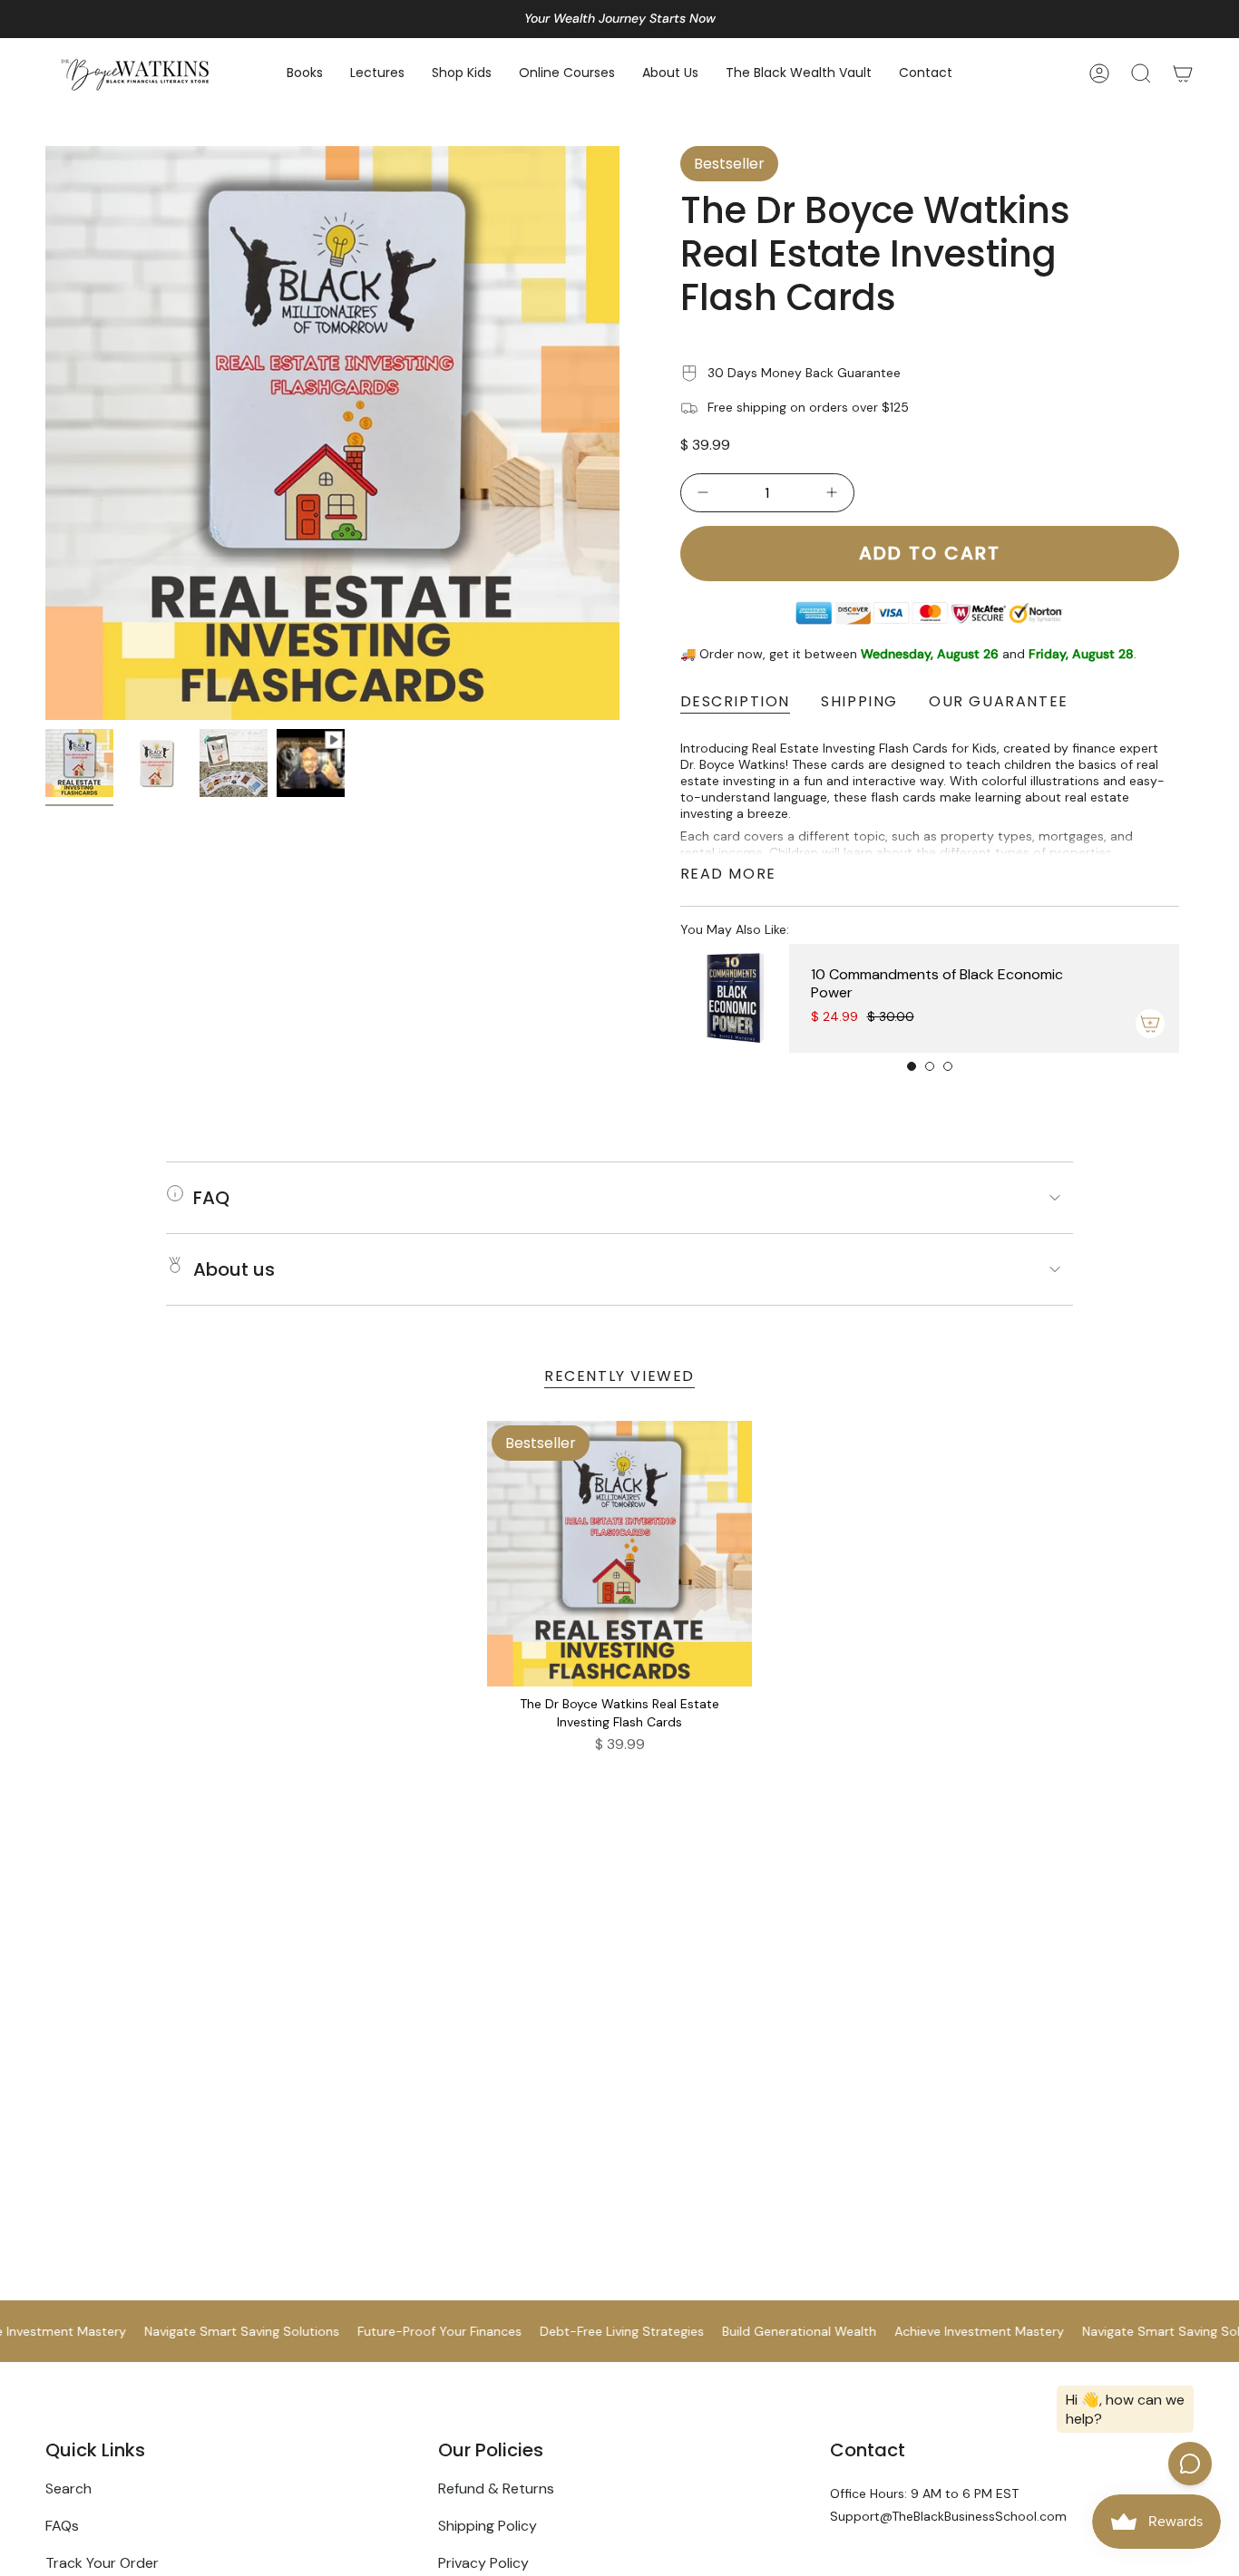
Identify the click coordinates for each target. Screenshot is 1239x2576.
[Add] (1150, 1024)
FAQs (62, 2526)
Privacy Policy (483, 2563)
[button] (305, 74)
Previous (45, 433)
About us (234, 1269)
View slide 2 (930, 1066)
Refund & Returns (496, 2489)
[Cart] (1183, 73)
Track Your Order (102, 2563)
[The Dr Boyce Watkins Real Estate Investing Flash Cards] (620, 1554)
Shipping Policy (488, 2526)
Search (68, 2489)
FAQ (211, 1198)
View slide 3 (948, 1066)
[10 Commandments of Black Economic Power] (735, 998)
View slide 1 (912, 1066)
